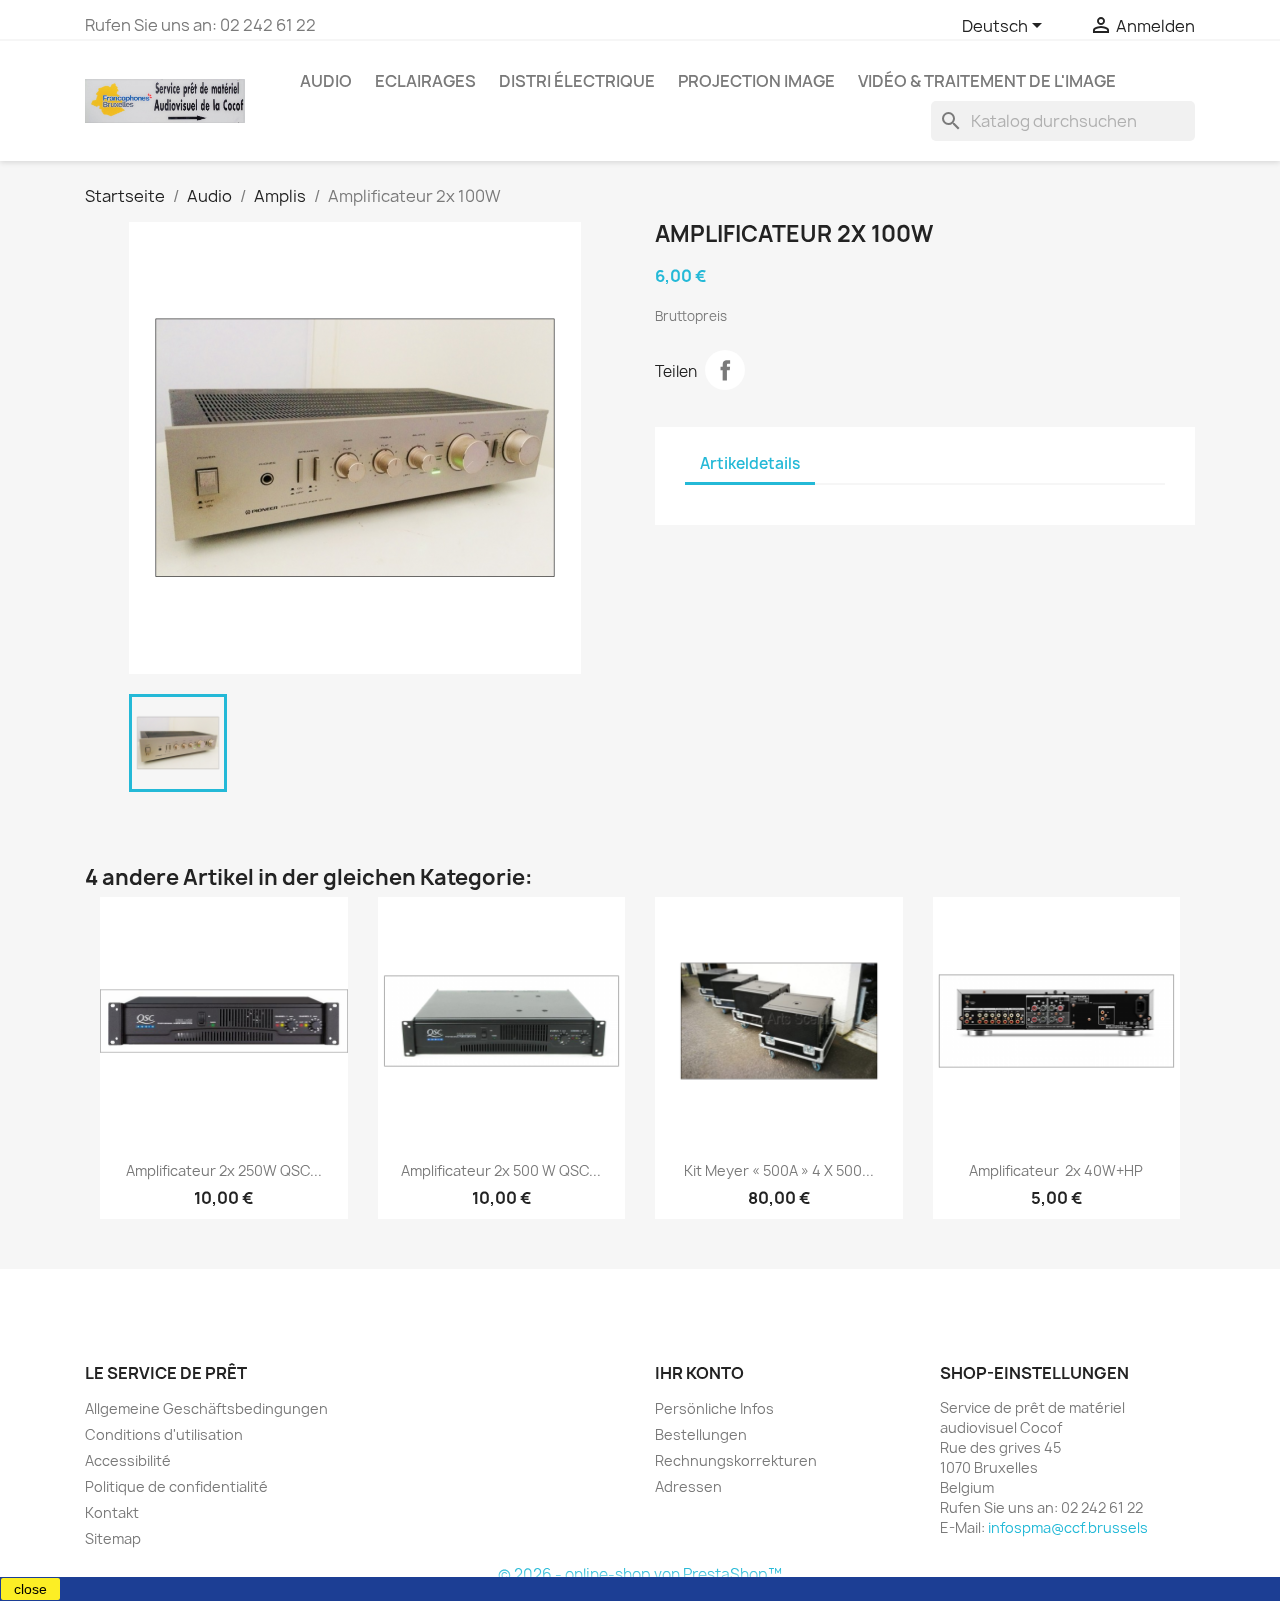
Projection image (756, 81)
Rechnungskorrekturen (736, 1460)
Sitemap (113, 1538)
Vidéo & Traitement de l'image (987, 81)
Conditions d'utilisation (164, 1434)
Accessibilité (128, 1460)
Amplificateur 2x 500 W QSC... (501, 1170)
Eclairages (425, 81)
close (30, 1589)
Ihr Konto (699, 1373)
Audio (326, 81)
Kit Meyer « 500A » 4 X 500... (779, 1170)
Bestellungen (701, 1434)
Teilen (725, 370)
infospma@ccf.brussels (1068, 1527)
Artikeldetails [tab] (750, 463)
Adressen (688, 1486)
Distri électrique (577, 81)
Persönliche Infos (714, 1408)
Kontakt (112, 1512)
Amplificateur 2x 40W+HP (1056, 1170)
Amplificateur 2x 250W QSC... (224, 1170)
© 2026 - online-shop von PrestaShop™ (640, 1574)
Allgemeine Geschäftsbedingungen (206, 1408)
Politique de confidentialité (176, 1486)
